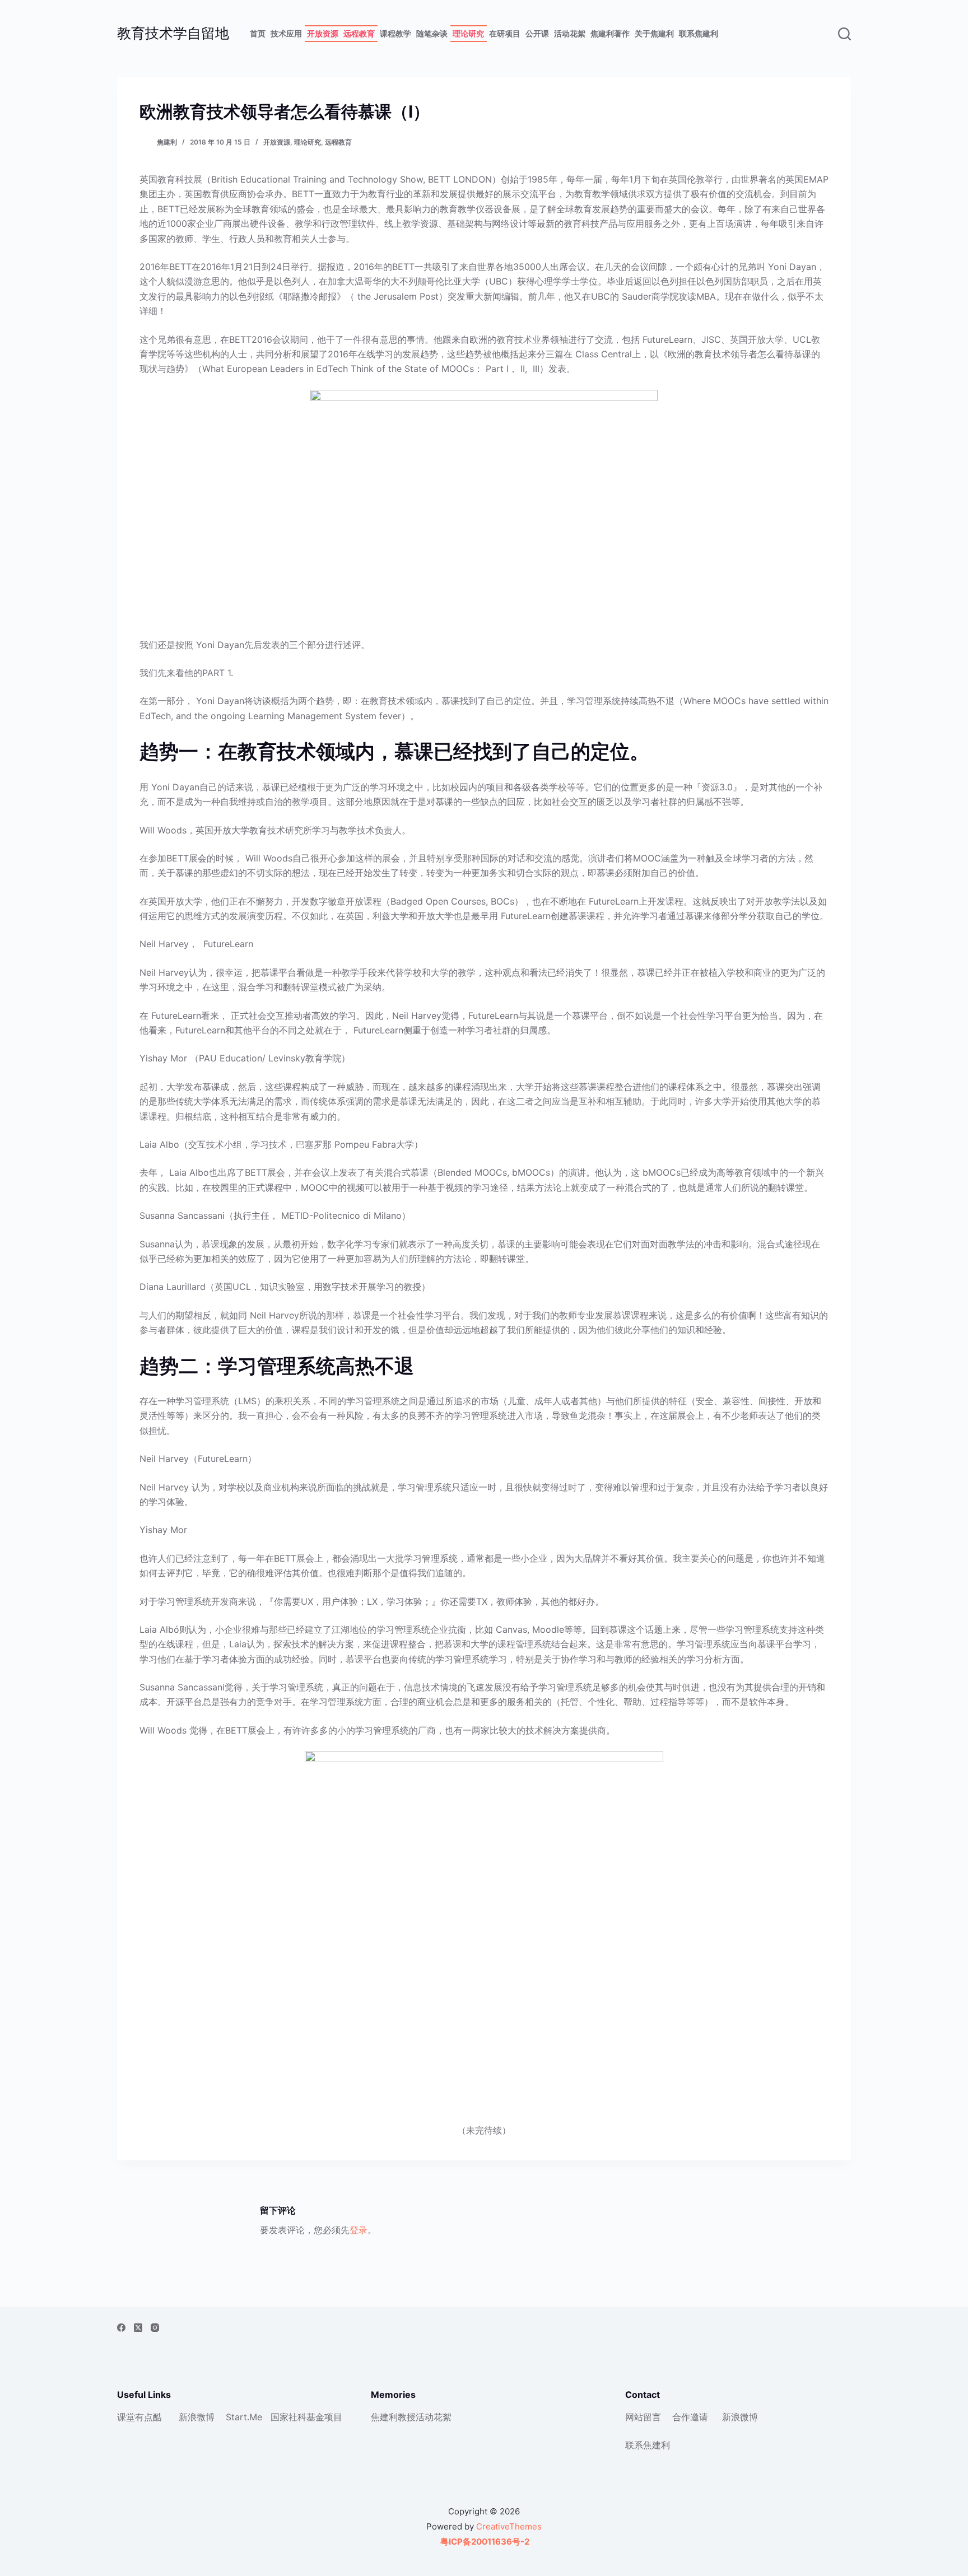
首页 (258, 33)
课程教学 (395, 33)
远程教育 (359, 33)
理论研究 (468, 33)
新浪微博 (197, 2417)
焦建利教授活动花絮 (411, 2417)
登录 (359, 2230)
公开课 (537, 33)
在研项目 (505, 33)
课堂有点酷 (139, 2417)
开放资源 (323, 33)
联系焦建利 (699, 33)
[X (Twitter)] (138, 2328)
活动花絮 (570, 33)
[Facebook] (121, 2328)
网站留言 (643, 2417)
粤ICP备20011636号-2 (484, 2542)
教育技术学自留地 (173, 33)
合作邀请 (690, 2417)
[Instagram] (155, 2328)
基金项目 (324, 2417)
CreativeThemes (509, 2526)
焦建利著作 (610, 33)
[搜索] (844, 34)
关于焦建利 (654, 33)
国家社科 (288, 2417)
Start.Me (244, 2417)
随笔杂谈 (432, 33)
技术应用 (286, 33)
